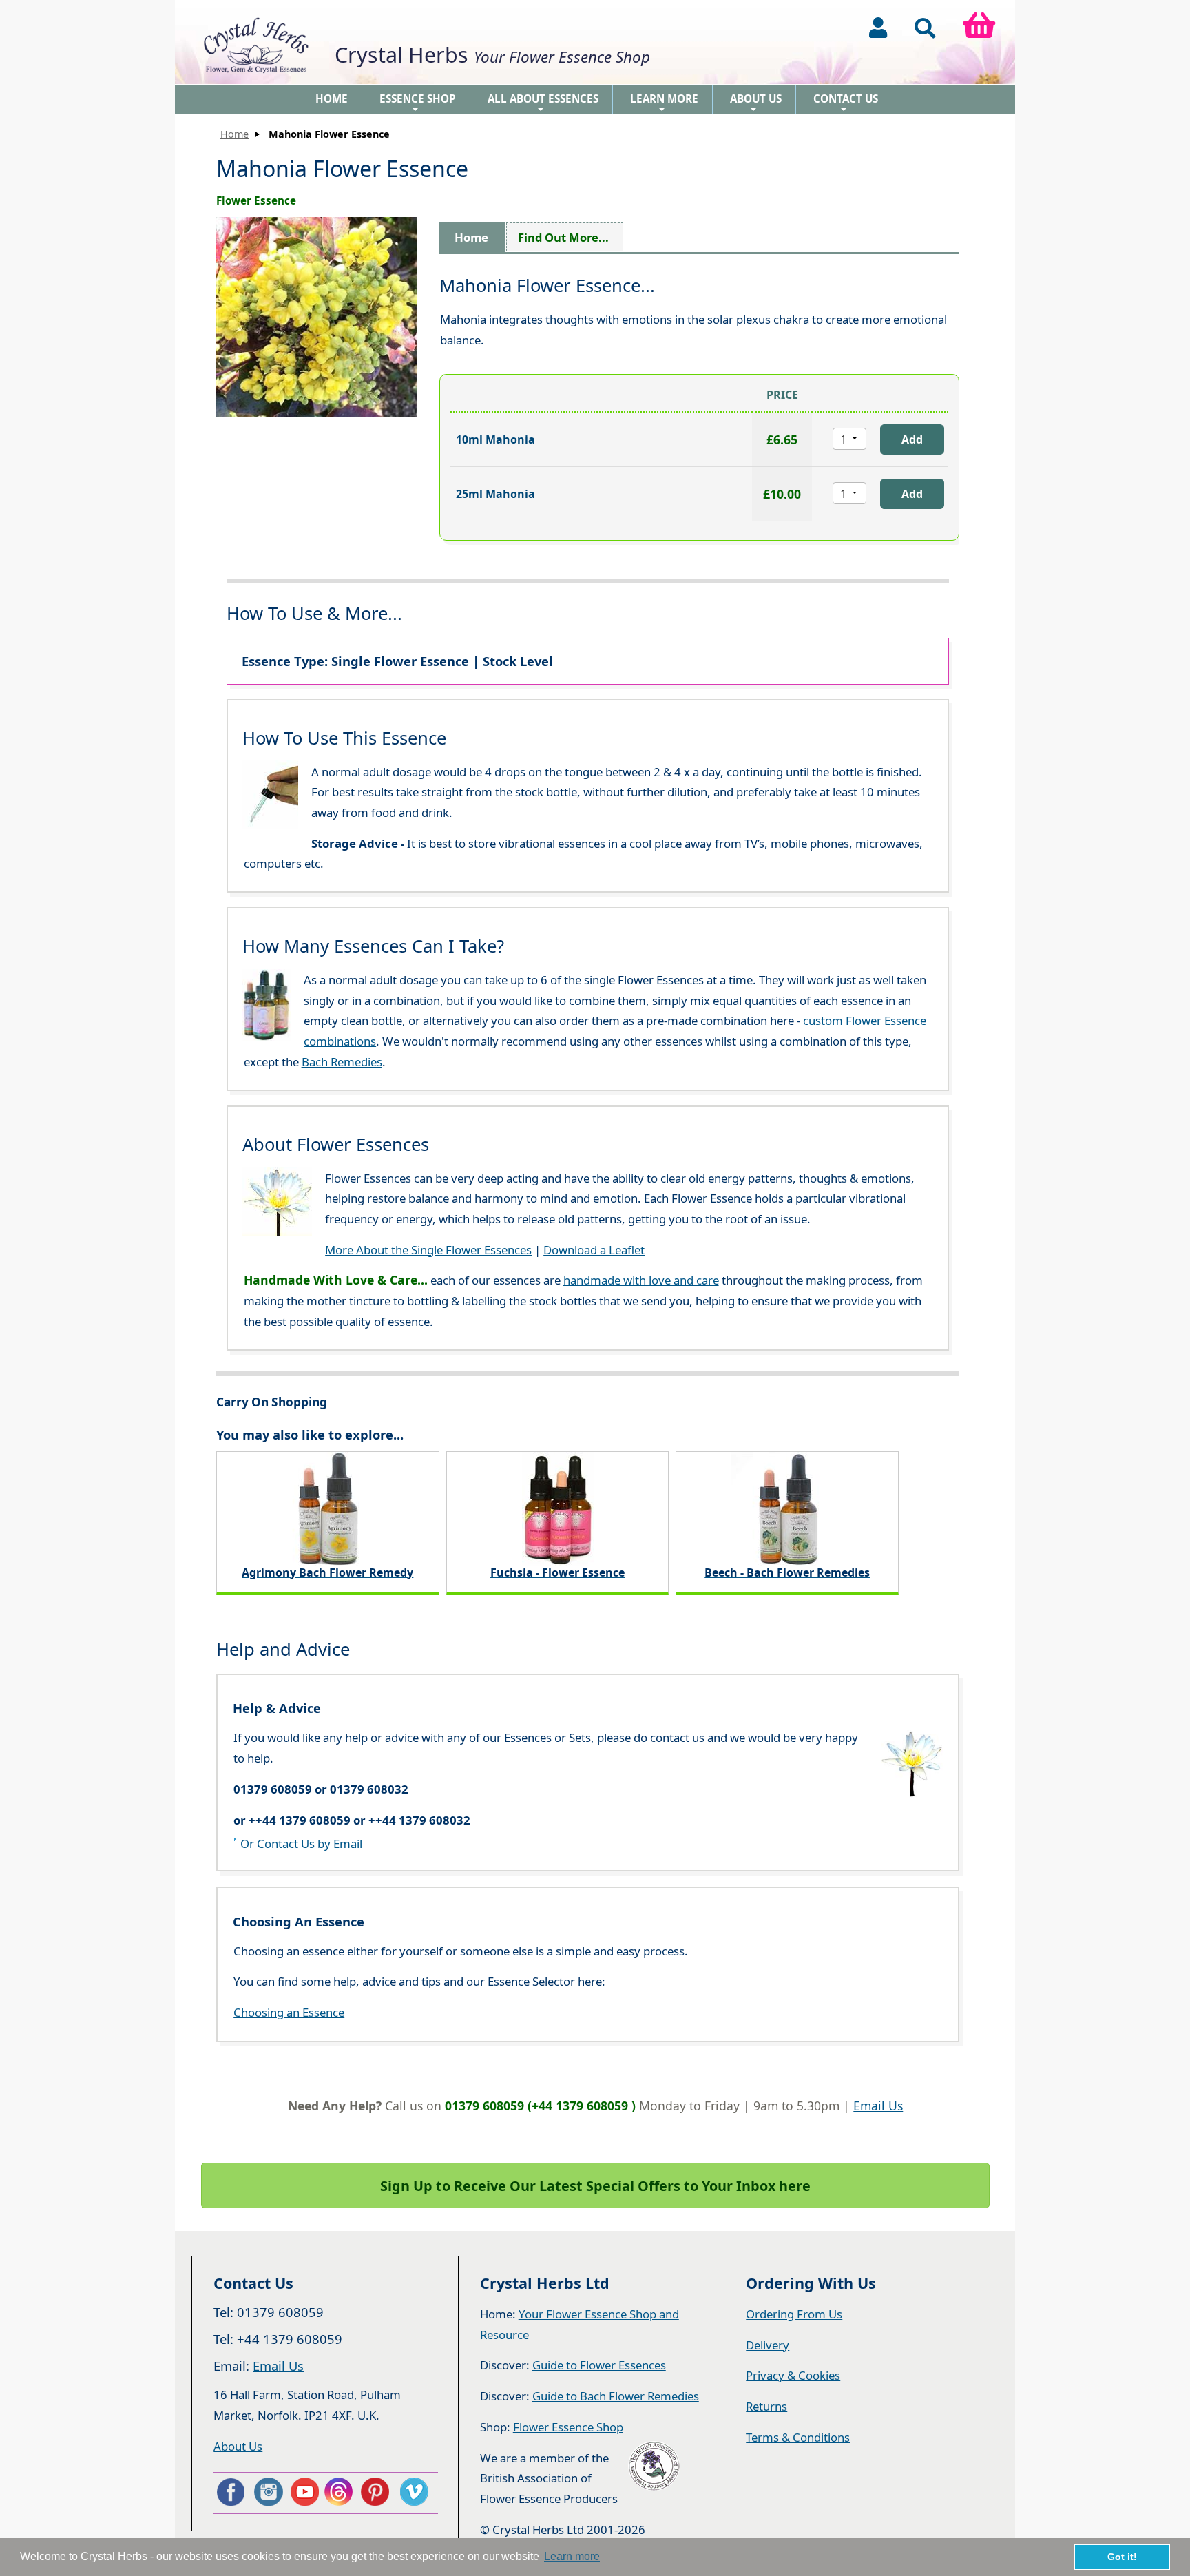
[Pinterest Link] (378, 2492)
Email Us (878, 2106)
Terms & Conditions (798, 2437)
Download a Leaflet (594, 1250)
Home (332, 98)
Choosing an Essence (289, 2012)
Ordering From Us (794, 2314)
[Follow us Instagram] (267, 2492)
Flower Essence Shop (568, 2427)
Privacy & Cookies (793, 2375)
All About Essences (543, 103)
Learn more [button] (572, 2556)
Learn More (664, 103)
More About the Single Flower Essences (428, 1250)
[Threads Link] (341, 2492)
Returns (766, 2406)
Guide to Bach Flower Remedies (616, 2396)
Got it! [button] (1122, 2557)
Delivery (768, 2345)
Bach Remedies (342, 1062)
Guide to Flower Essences (599, 2365)
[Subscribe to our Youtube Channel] (304, 2492)
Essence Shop (418, 103)
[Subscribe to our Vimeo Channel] (415, 2492)
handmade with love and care (641, 1280)
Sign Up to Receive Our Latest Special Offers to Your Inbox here (595, 2186)
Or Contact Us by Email (301, 1843)
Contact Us (846, 103)
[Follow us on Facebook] (230, 2492)
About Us (756, 103)
